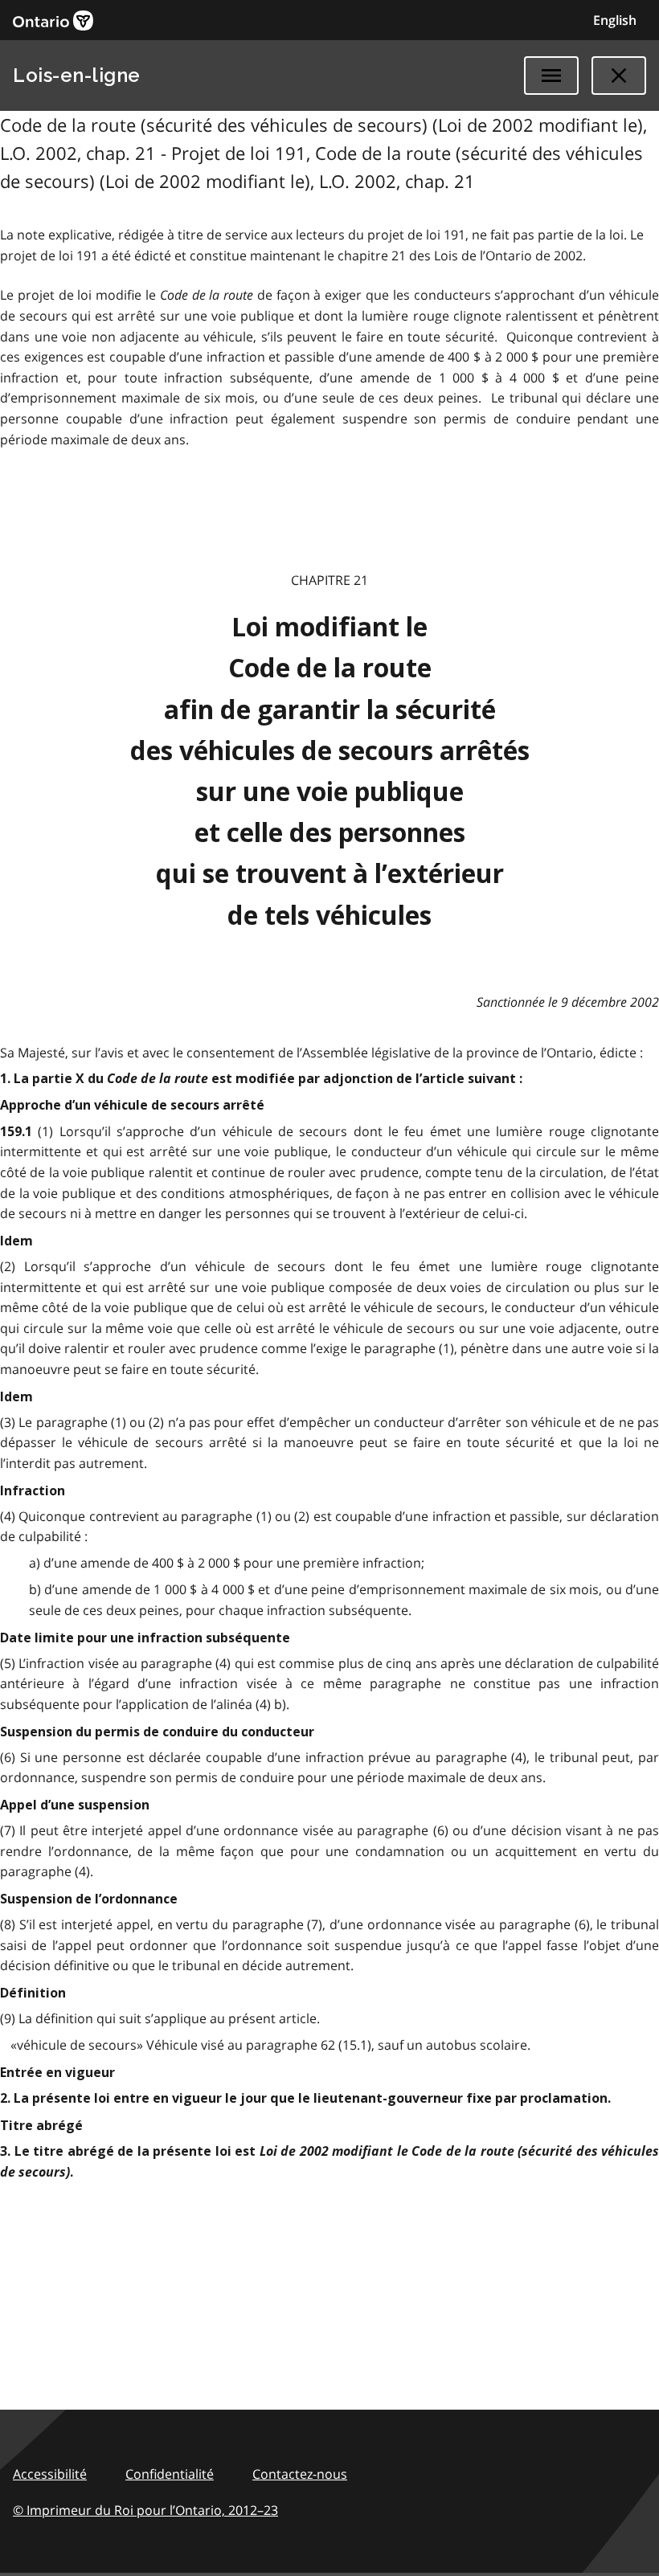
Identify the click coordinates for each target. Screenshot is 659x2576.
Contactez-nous (300, 2474)
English (615, 20)
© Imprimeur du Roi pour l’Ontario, (145, 2510)
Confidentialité (170, 2474)
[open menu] (551, 76)
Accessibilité (50, 2474)
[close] (619, 76)
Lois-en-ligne (77, 75)
